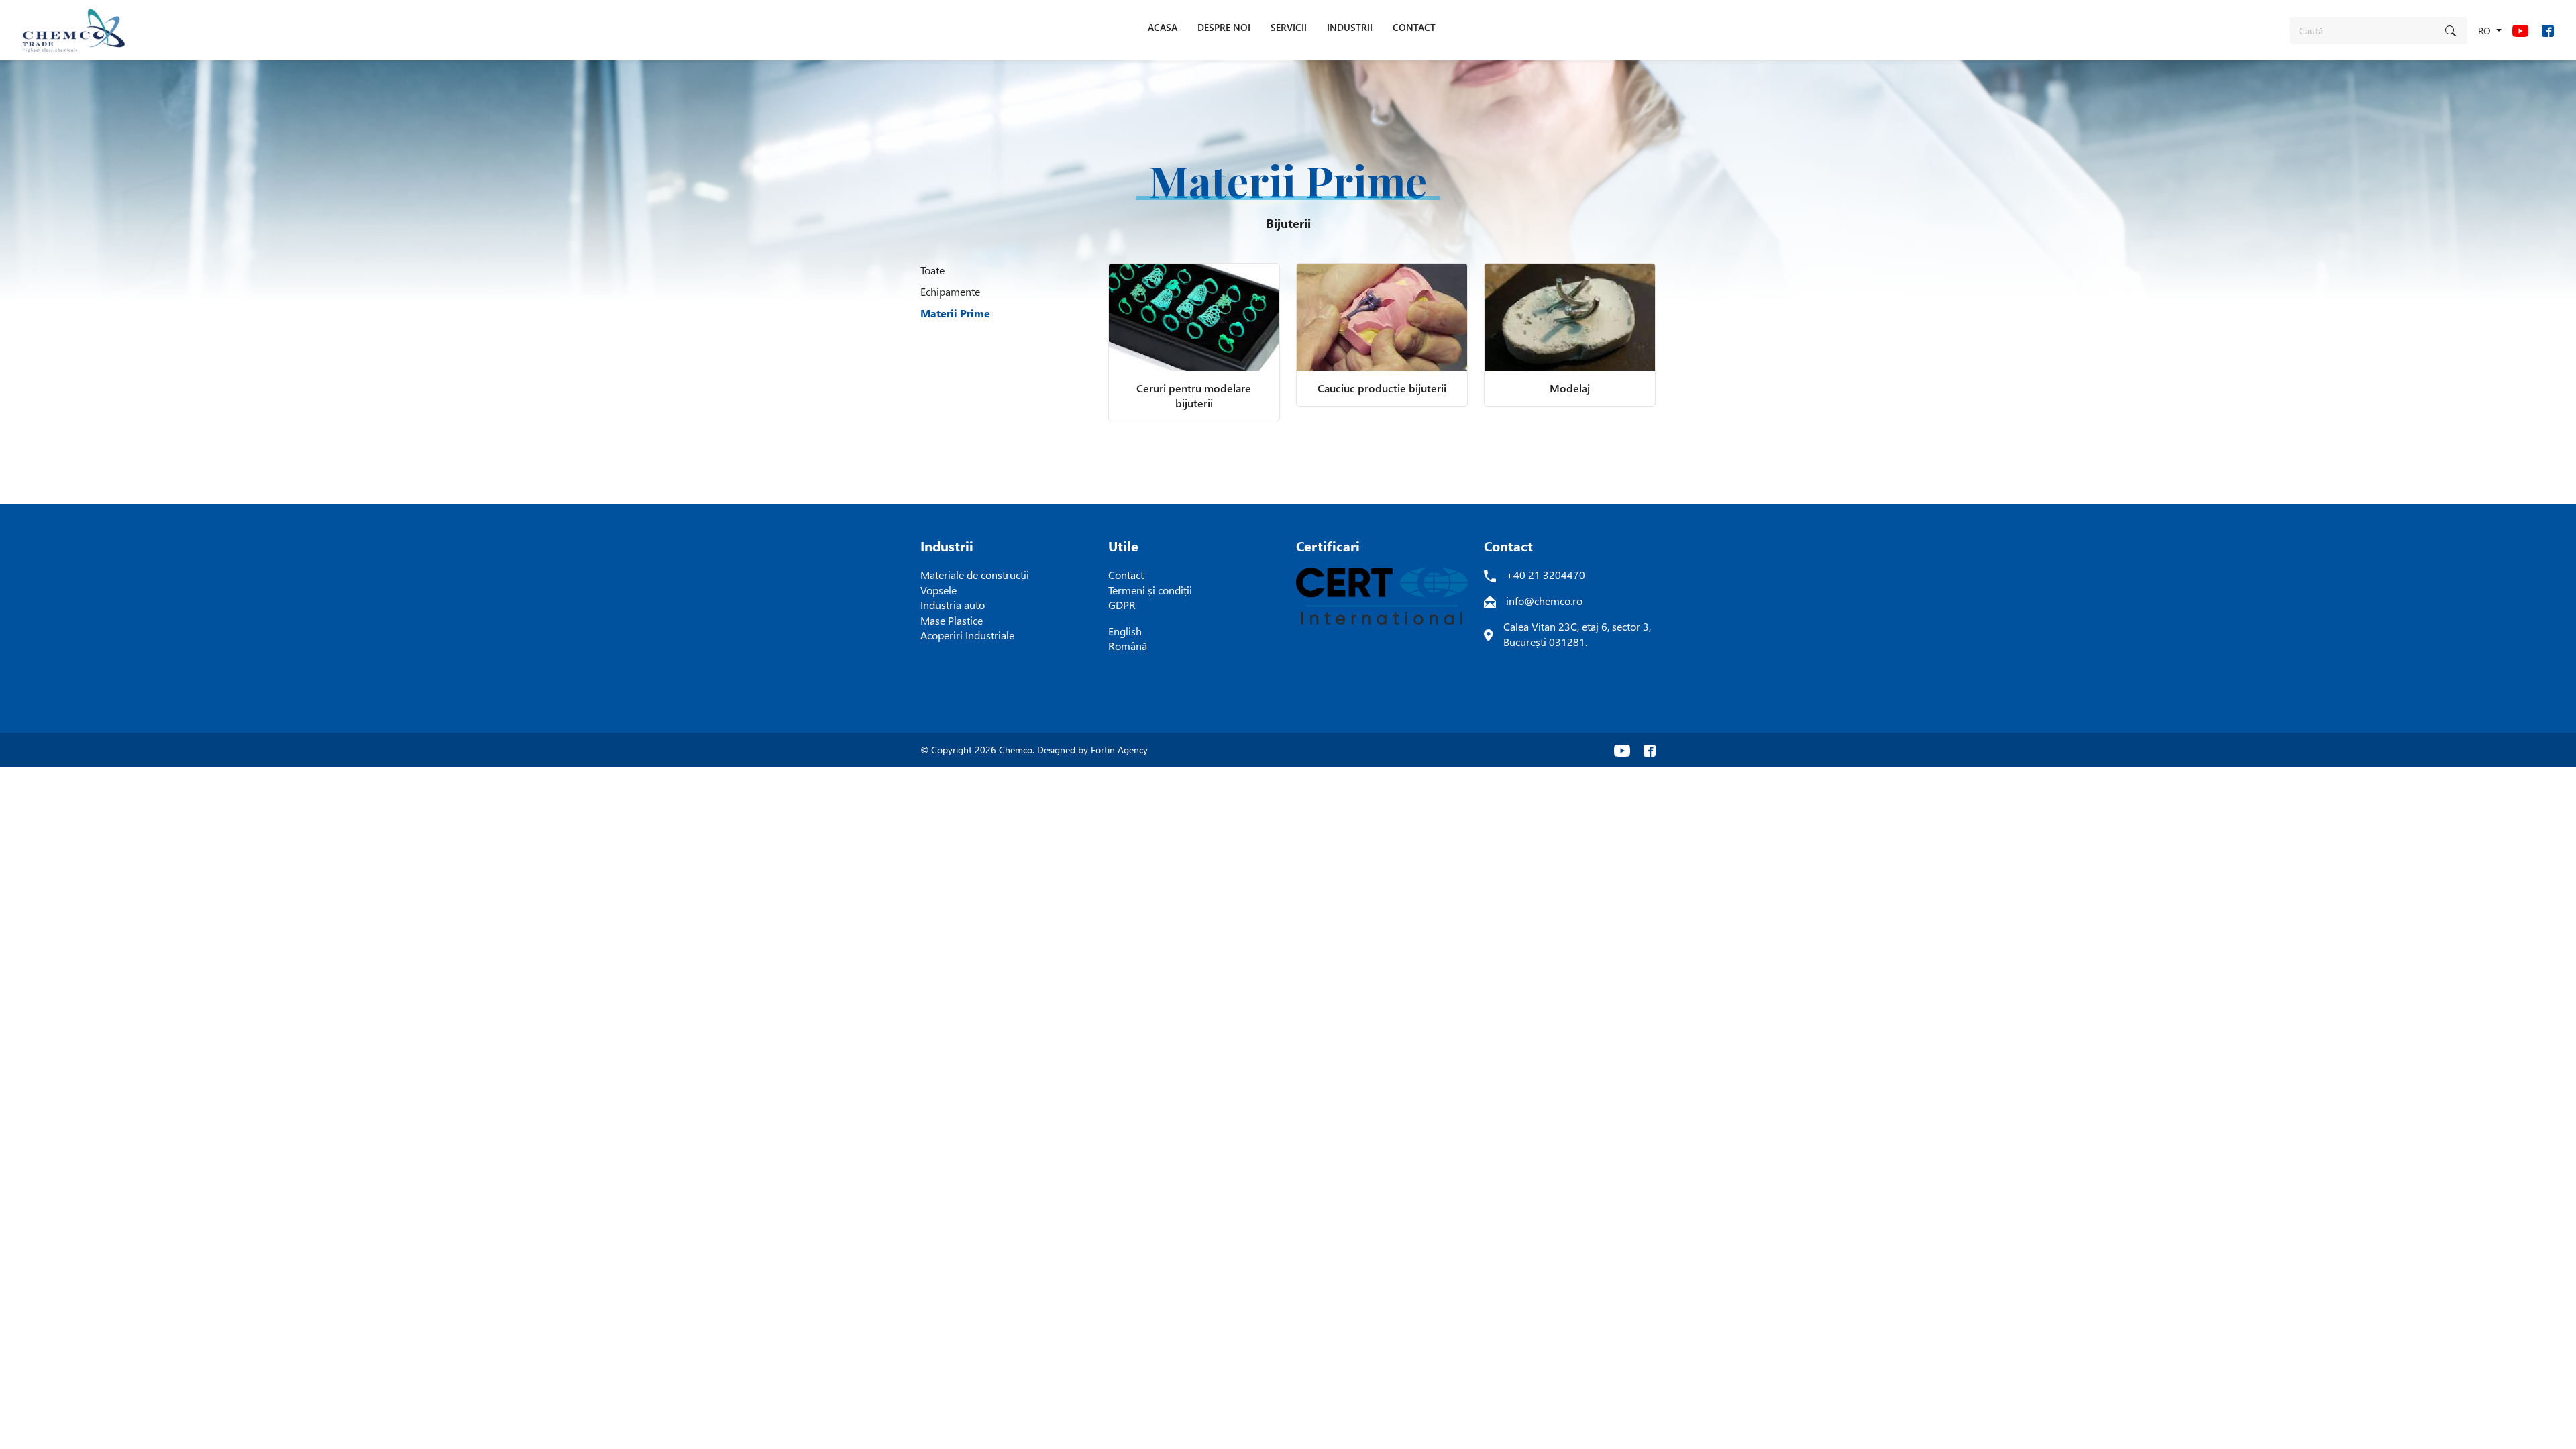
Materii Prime (955, 313)
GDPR (1122, 605)
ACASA (1163, 27)
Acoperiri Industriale (967, 635)
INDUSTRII (1350, 27)
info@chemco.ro (1544, 601)
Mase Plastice (952, 620)
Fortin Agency (1119, 750)
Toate (932, 270)
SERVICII (1289, 27)
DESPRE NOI (1224, 27)
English (1125, 631)
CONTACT (1414, 27)
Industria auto (953, 605)
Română (1128, 646)
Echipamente (950, 291)
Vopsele (938, 590)
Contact (1126, 575)
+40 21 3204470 (1546, 575)
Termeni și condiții (1150, 590)
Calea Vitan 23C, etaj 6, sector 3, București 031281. (1577, 634)
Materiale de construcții (975, 575)
